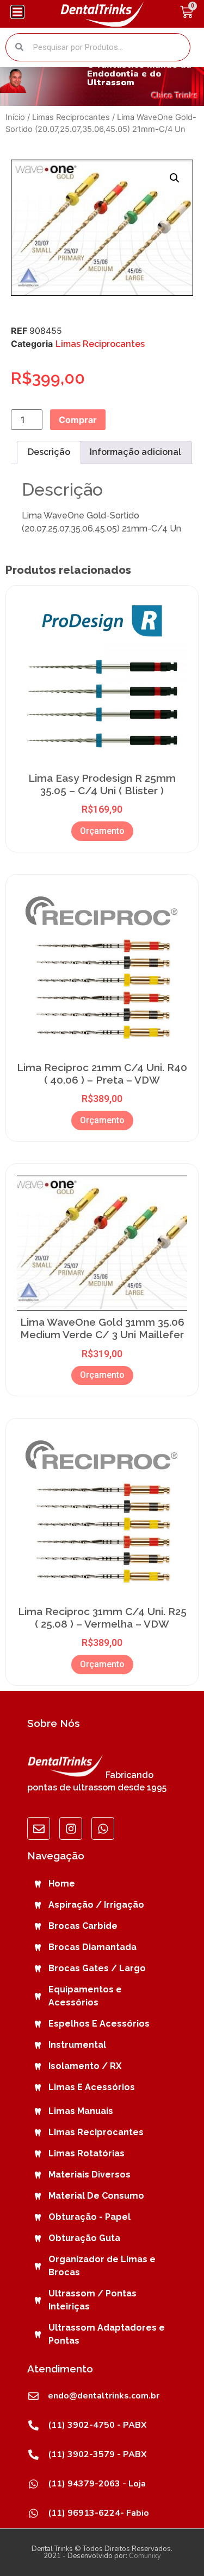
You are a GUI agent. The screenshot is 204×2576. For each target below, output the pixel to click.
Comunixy (145, 2556)
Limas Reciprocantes (71, 117)
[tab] (49, 453)
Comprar (78, 420)
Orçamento (102, 831)
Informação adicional (135, 452)
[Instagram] (71, 1828)
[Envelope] (39, 1828)
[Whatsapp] (103, 1828)
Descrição (49, 452)
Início (15, 117)
